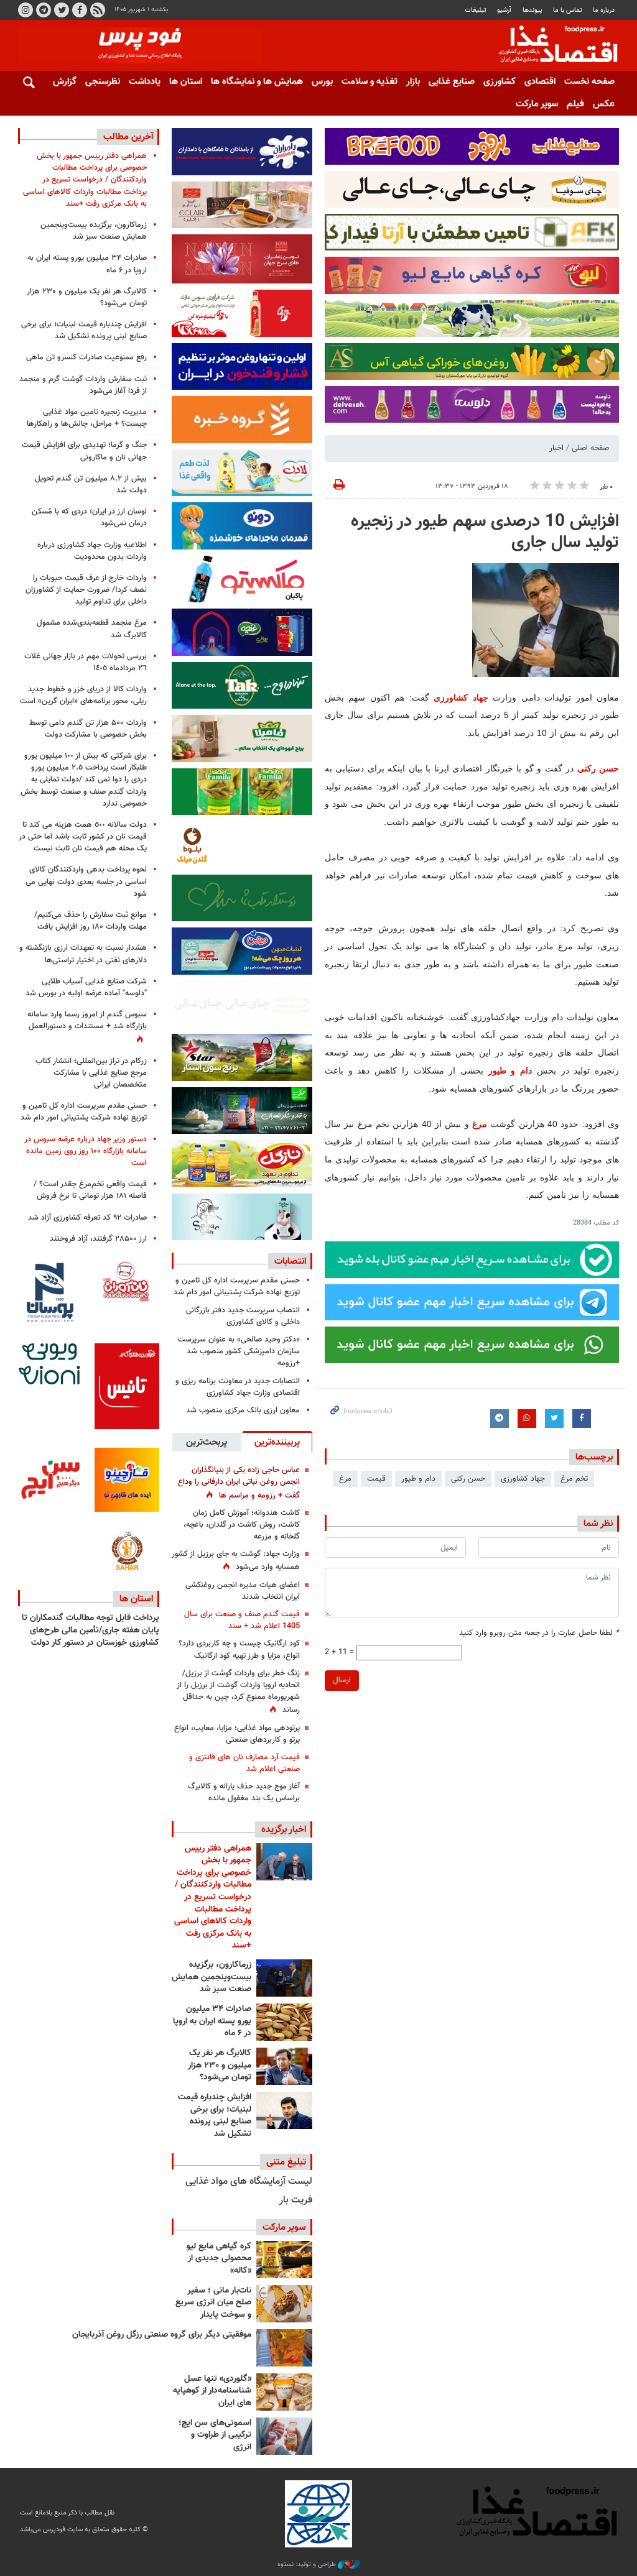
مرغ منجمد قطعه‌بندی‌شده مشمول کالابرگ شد (92, 629)
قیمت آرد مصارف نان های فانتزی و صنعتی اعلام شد (244, 1763)
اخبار (556, 448)
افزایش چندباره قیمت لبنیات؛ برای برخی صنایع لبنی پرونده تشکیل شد (215, 2116)
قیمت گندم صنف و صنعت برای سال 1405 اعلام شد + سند (242, 1620)
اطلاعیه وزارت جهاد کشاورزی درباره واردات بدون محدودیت (92, 551)
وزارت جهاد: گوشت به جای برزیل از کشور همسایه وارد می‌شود (236, 1561)
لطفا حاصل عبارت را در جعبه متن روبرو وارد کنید (539, 1633)
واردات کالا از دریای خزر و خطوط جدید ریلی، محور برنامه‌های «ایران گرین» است (83, 695)
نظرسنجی (103, 82)
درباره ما (604, 10)
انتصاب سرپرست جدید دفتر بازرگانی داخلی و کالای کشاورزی (243, 1316)
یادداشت (145, 82)
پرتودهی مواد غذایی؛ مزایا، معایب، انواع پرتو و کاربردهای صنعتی (237, 1734)
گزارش (65, 82)
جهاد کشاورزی (461, 697)
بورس (322, 82)
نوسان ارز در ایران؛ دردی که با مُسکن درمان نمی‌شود (89, 517)
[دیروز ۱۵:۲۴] (284, 2110)
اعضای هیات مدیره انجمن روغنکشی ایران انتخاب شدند (243, 1591)
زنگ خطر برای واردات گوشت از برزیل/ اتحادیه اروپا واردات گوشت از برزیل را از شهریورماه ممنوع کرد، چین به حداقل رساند (238, 1692)
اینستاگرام (26, 10)
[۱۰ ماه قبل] (284, 2348)
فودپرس (551, 46)
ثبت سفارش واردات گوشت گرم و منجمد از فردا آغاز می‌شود (83, 385)
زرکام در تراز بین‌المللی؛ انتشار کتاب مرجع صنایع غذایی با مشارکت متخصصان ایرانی (91, 1073)
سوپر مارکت (537, 104)
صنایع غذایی (452, 82)
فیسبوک (80, 10)
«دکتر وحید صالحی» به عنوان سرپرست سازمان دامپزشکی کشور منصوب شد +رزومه (239, 1351)
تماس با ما (568, 10)
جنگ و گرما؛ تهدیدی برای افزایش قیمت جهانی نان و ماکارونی (84, 451)
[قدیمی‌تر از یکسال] (284, 2392)
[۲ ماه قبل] (284, 2260)
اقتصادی (540, 82)
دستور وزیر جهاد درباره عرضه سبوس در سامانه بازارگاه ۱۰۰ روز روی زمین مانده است (86, 1151)
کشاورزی (500, 82)
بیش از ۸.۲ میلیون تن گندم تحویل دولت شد (91, 485)
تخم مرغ (574, 1479)
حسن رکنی (598, 768)
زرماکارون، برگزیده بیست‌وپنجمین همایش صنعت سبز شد (212, 1977)
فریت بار (296, 2200)
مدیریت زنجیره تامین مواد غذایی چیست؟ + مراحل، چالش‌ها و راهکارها (87, 418)
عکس (604, 104)
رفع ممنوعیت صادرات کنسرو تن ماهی (86, 357)
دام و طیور (513, 1070)
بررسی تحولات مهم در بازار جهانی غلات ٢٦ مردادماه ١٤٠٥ (86, 662)
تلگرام (44, 10)
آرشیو (504, 10)
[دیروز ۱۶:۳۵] (284, 1978)
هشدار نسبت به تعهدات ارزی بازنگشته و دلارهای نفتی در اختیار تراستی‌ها (83, 954)
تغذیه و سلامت (370, 82)
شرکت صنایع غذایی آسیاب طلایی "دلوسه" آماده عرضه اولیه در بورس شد (86, 987)
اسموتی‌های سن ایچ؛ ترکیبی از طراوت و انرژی (215, 2435)
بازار (413, 82)
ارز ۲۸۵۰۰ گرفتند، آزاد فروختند (98, 1239)
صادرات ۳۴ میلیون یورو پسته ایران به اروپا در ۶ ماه (212, 2021)
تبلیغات (476, 10)
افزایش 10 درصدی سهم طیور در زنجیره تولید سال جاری (485, 532)
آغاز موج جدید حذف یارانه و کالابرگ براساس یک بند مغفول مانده (244, 1792)
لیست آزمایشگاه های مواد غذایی (249, 2182)
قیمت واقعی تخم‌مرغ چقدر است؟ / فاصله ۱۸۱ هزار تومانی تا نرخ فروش (90, 1190)
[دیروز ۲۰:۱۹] (284, 1862)
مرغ (478, 1124)
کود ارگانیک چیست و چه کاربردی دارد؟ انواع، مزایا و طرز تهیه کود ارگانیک (239, 1649)
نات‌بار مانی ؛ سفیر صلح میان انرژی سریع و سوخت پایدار (213, 2303)
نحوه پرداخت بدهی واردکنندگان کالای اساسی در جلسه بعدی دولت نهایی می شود (86, 881)
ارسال (342, 1680)
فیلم (575, 104)
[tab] (277, 1442)
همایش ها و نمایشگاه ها (257, 82)
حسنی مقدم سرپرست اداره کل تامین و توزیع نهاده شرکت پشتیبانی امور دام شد (237, 1286)
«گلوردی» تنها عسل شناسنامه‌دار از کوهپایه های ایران (212, 2391)
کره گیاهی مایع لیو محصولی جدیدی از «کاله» (219, 2259)
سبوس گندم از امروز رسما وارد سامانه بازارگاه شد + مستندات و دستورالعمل (87, 1020)
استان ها (186, 82)
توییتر (62, 10)
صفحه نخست (589, 82)
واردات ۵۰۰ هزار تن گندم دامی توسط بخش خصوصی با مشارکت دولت (88, 729)
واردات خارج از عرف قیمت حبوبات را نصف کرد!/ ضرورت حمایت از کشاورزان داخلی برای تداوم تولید (86, 590)
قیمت (376, 1479)
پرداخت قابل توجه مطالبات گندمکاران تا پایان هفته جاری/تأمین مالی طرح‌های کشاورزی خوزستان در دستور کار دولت (91, 1630)
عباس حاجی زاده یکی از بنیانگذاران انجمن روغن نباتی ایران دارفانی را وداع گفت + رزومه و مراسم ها (239, 1483)
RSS (98, 10)
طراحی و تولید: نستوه (308, 2565)
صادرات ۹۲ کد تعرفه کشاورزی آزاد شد (87, 1218)
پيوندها (532, 10)
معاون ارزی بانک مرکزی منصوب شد (243, 1410)
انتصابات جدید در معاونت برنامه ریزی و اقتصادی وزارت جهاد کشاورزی (238, 1387)
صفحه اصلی (590, 448)
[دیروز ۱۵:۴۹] (284, 2022)
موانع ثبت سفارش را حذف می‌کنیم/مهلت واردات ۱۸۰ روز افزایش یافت (91, 921)
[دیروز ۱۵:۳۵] (284, 2066)
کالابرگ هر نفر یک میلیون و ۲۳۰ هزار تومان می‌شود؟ (220, 2065)
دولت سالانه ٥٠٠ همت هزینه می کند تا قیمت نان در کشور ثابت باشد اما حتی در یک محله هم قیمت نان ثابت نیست (83, 837)
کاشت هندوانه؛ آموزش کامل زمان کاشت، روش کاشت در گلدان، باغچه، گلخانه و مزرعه (242, 1525)
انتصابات (290, 1261)
